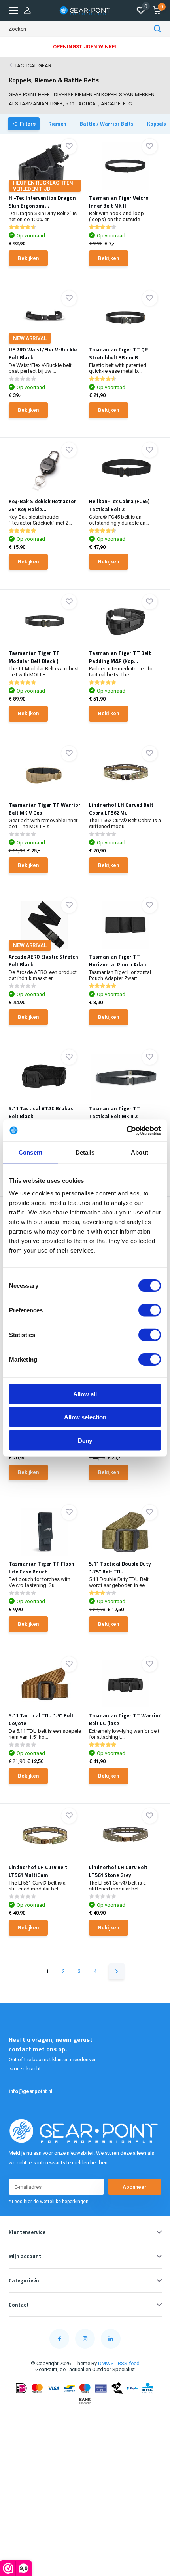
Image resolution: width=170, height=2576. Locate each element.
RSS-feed (129, 2363)
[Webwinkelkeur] (85, 2417)
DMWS (106, 2363)
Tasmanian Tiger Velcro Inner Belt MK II (119, 202)
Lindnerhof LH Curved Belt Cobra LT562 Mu (121, 809)
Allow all (85, 1394)
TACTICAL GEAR (33, 66)
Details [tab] (85, 1152)
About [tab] (140, 1152)
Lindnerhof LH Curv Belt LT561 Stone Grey (118, 1871)
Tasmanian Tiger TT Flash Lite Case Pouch (42, 1568)
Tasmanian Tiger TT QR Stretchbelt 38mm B (118, 353)
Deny (85, 1440)
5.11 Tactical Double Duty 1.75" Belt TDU (120, 1568)
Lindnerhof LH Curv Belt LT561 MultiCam (38, 1871)
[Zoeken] (158, 29)
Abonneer (135, 2187)
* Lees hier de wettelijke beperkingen (49, 2202)
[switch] (150, 1310)
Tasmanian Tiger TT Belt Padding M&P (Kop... (120, 657)
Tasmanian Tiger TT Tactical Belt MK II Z (114, 1112)
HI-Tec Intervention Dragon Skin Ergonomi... (42, 202)
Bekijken (28, 258)
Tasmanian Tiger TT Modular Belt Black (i (34, 657)
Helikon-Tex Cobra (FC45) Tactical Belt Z (119, 505)
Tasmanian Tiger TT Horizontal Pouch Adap (117, 961)
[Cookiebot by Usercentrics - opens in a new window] (126, 1130)
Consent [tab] (30, 1152)
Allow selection (85, 1417)
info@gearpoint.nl (31, 2091)
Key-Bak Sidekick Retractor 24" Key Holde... (42, 505)
